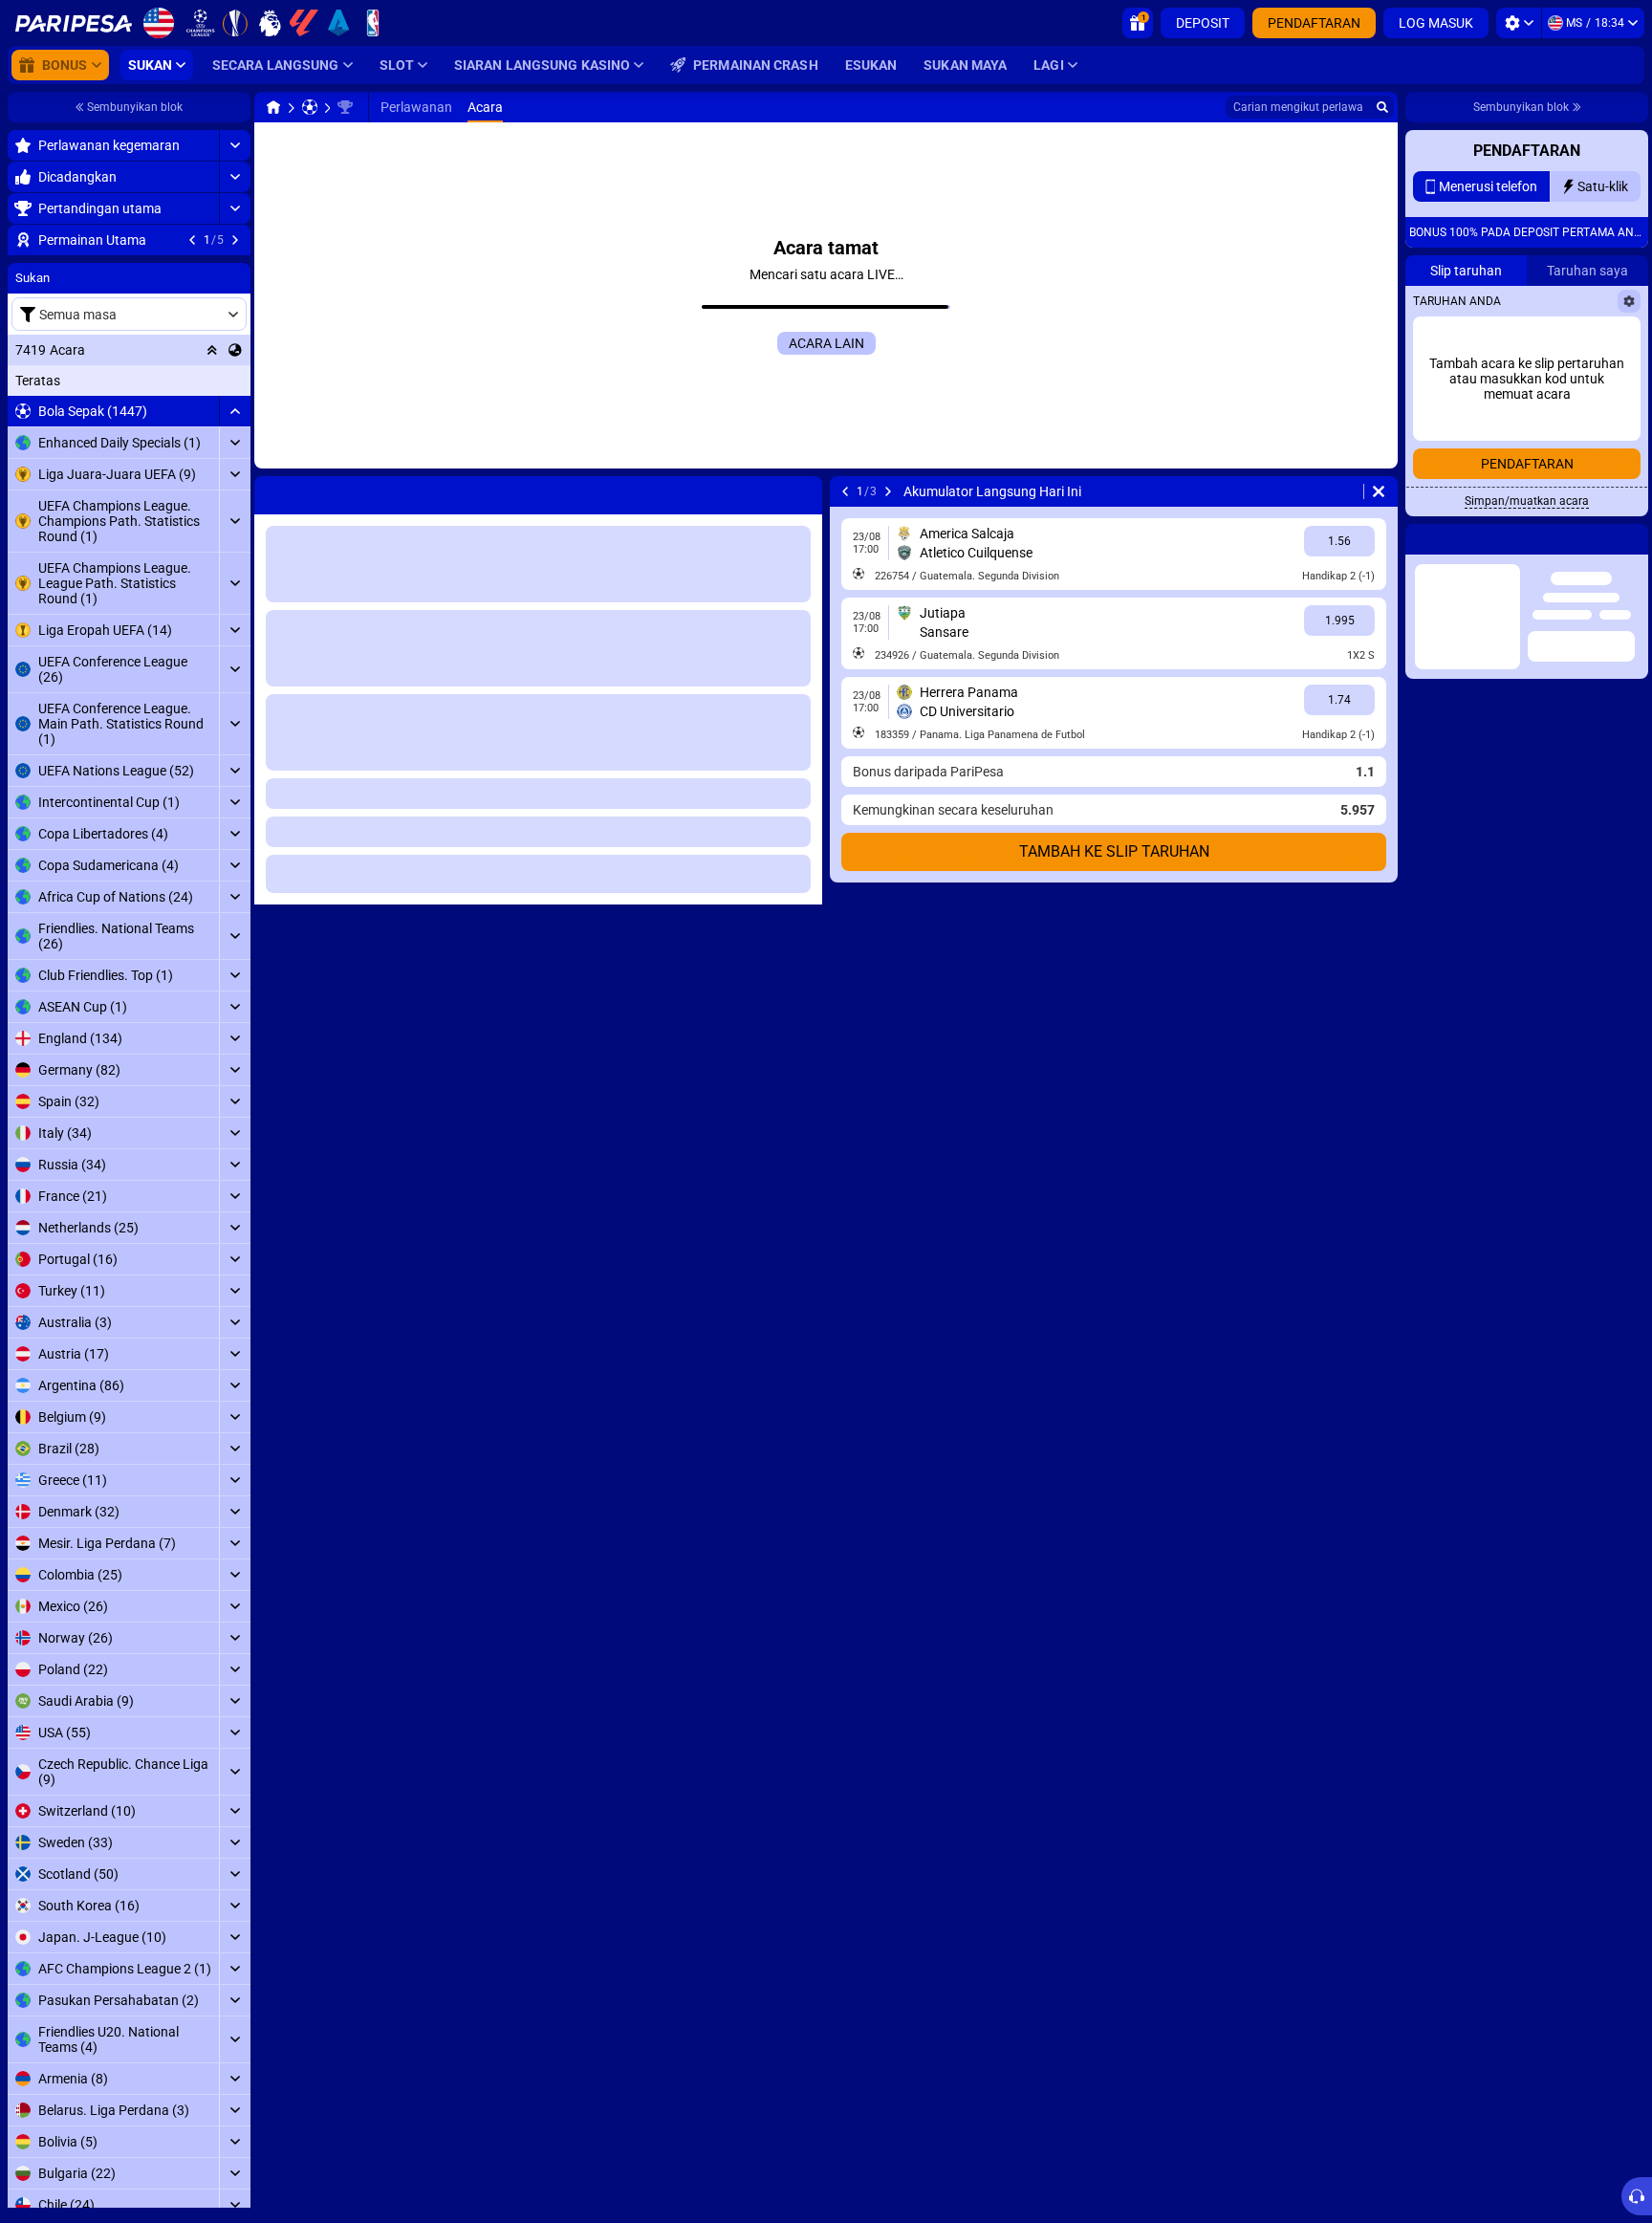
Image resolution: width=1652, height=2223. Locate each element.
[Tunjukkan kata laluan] (1620, 492)
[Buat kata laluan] (1580, 492)
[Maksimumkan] (235, 145)
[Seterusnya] (235, 240)
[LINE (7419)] (273, 107)
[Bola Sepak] (310, 107)
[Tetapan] (1519, 23)
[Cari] (1382, 107)
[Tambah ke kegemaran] (233, 271)
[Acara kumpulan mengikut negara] (235, 466)
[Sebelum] (192, 240)
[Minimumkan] (235, 527)
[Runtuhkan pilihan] (212, 466)
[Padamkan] (1379, 491)
